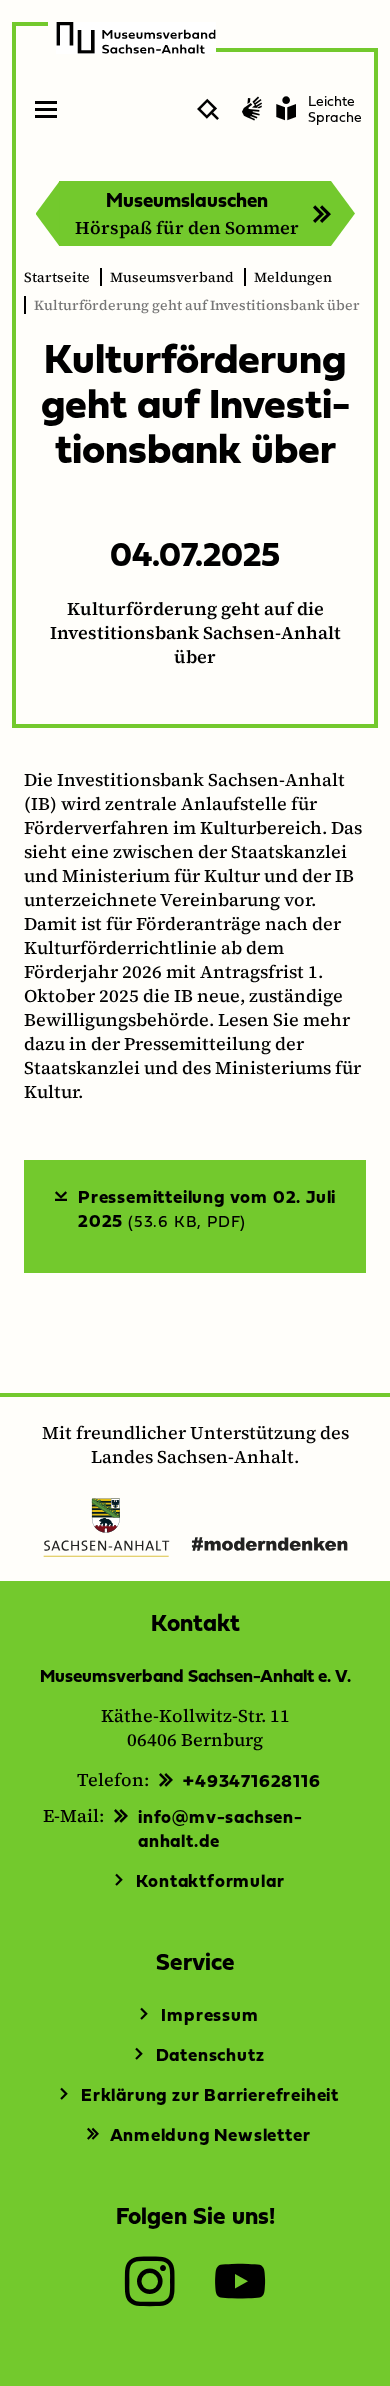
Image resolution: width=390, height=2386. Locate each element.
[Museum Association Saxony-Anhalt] (136, 38)
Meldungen (293, 277)
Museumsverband (172, 277)
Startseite (57, 277)
